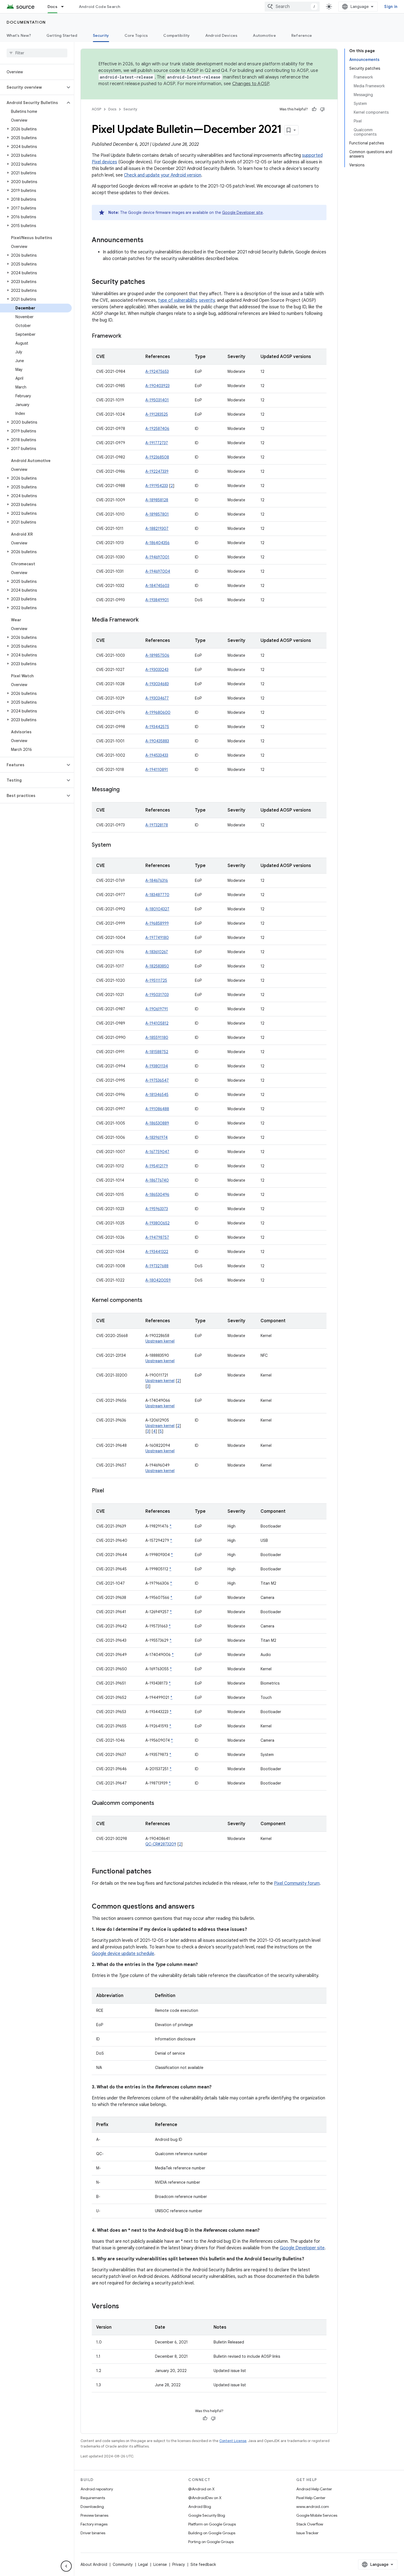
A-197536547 (157, 1080)
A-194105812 (157, 1023)
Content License (233, 2441)
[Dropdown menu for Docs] (65, 7)
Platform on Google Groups (212, 2524)
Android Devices (222, 35)
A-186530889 (157, 1123)
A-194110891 (157, 770)
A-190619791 (157, 1009)
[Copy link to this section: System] (117, 845)
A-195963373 (157, 1209)
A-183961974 (157, 1137)
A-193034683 (157, 684)
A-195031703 (157, 995)
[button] (33, 87)
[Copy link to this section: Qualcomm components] (160, 1803)
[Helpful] (314, 109)
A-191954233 (157, 486)
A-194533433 (157, 755)
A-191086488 (157, 1109)
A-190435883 (157, 741)
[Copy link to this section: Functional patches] (157, 1872)
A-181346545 (157, 1095)
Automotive (264, 35)
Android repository (97, 2489)
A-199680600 (158, 712)
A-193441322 (157, 1252)
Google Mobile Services (317, 2515)
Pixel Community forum (297, 1883)
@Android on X (201, 2489)
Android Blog (200, 2507)
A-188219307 (157, 528)
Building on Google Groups (212, 2533)
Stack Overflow (310, 2524)
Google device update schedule (123, 1954)
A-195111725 (156, 980)
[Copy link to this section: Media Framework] (144, 620)
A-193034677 (157, 698)
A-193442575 (157, 727)
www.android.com (313, 2507)
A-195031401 (157, 400)
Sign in (391, 7)
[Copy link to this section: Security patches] (151, 282)
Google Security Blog (207, 2515)
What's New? (19, 35)
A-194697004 (158, 571)
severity (207, 300)
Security (101, 35)
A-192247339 (157, 471)
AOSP (96, 109)
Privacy (179, 2564)
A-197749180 (157, 938)
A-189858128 (157, 500)
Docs (52, 7)
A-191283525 (157, 414)
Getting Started (62, 35)
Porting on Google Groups (211, 2542)
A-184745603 (157, 586)
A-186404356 (157, 543)
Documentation (26, 22)
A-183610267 (157, 952)
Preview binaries (94, 2515)
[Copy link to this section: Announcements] (149, 240)
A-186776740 (157, 1180)
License (160, 2564)
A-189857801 (157, 514)
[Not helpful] (322, 109)
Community (123, 2564)
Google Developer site (242, 212)
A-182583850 (157, 966)
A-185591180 (157, 1037)
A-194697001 (157, 557)
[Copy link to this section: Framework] (127, 336)
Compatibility (176, 35)
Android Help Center (314, 2489)
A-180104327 (157, 909)
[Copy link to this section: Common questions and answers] (200, 1907)
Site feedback (203, 2564)
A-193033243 (157, 670)
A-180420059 (158, 1280)
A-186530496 (157, 1195)
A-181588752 (157, 1052)
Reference (302, 35)
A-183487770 (157, 895)
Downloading (92, 2507)
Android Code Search (100, 7)
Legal (143, 2564)
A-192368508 (157, 457)
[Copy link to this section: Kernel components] (148, 1300)
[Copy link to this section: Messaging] (125, 790)
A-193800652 (157, 1223)
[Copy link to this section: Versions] (124, 2307)
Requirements (93, 2498)
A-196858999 (157, 923)
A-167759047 (157, 1152)
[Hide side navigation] (66, 2566)
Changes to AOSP (251, 84)
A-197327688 (157, 1266)
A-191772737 (157, 443)
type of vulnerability (177, 300)
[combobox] (292, 7)
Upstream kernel (160, 1341)
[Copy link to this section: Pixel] (109, 1491)
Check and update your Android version (163, 175)
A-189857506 (157, 655)
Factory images (94, 2524)
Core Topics (136, 35)
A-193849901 (157, 600)
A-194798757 (157, 1237)
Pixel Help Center (311, 2498)
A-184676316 (157, 880)
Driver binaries (93, 2533)
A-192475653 (157, 371)
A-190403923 (157, 386)
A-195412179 (157, 1166)
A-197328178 (157, 825)
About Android (94, 2564)
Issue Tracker (307, 2533)
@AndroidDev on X (205, 2498)
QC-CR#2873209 (161, 1844)
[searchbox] (37, 53)
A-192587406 (157, 429)
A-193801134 (157, 1066)
